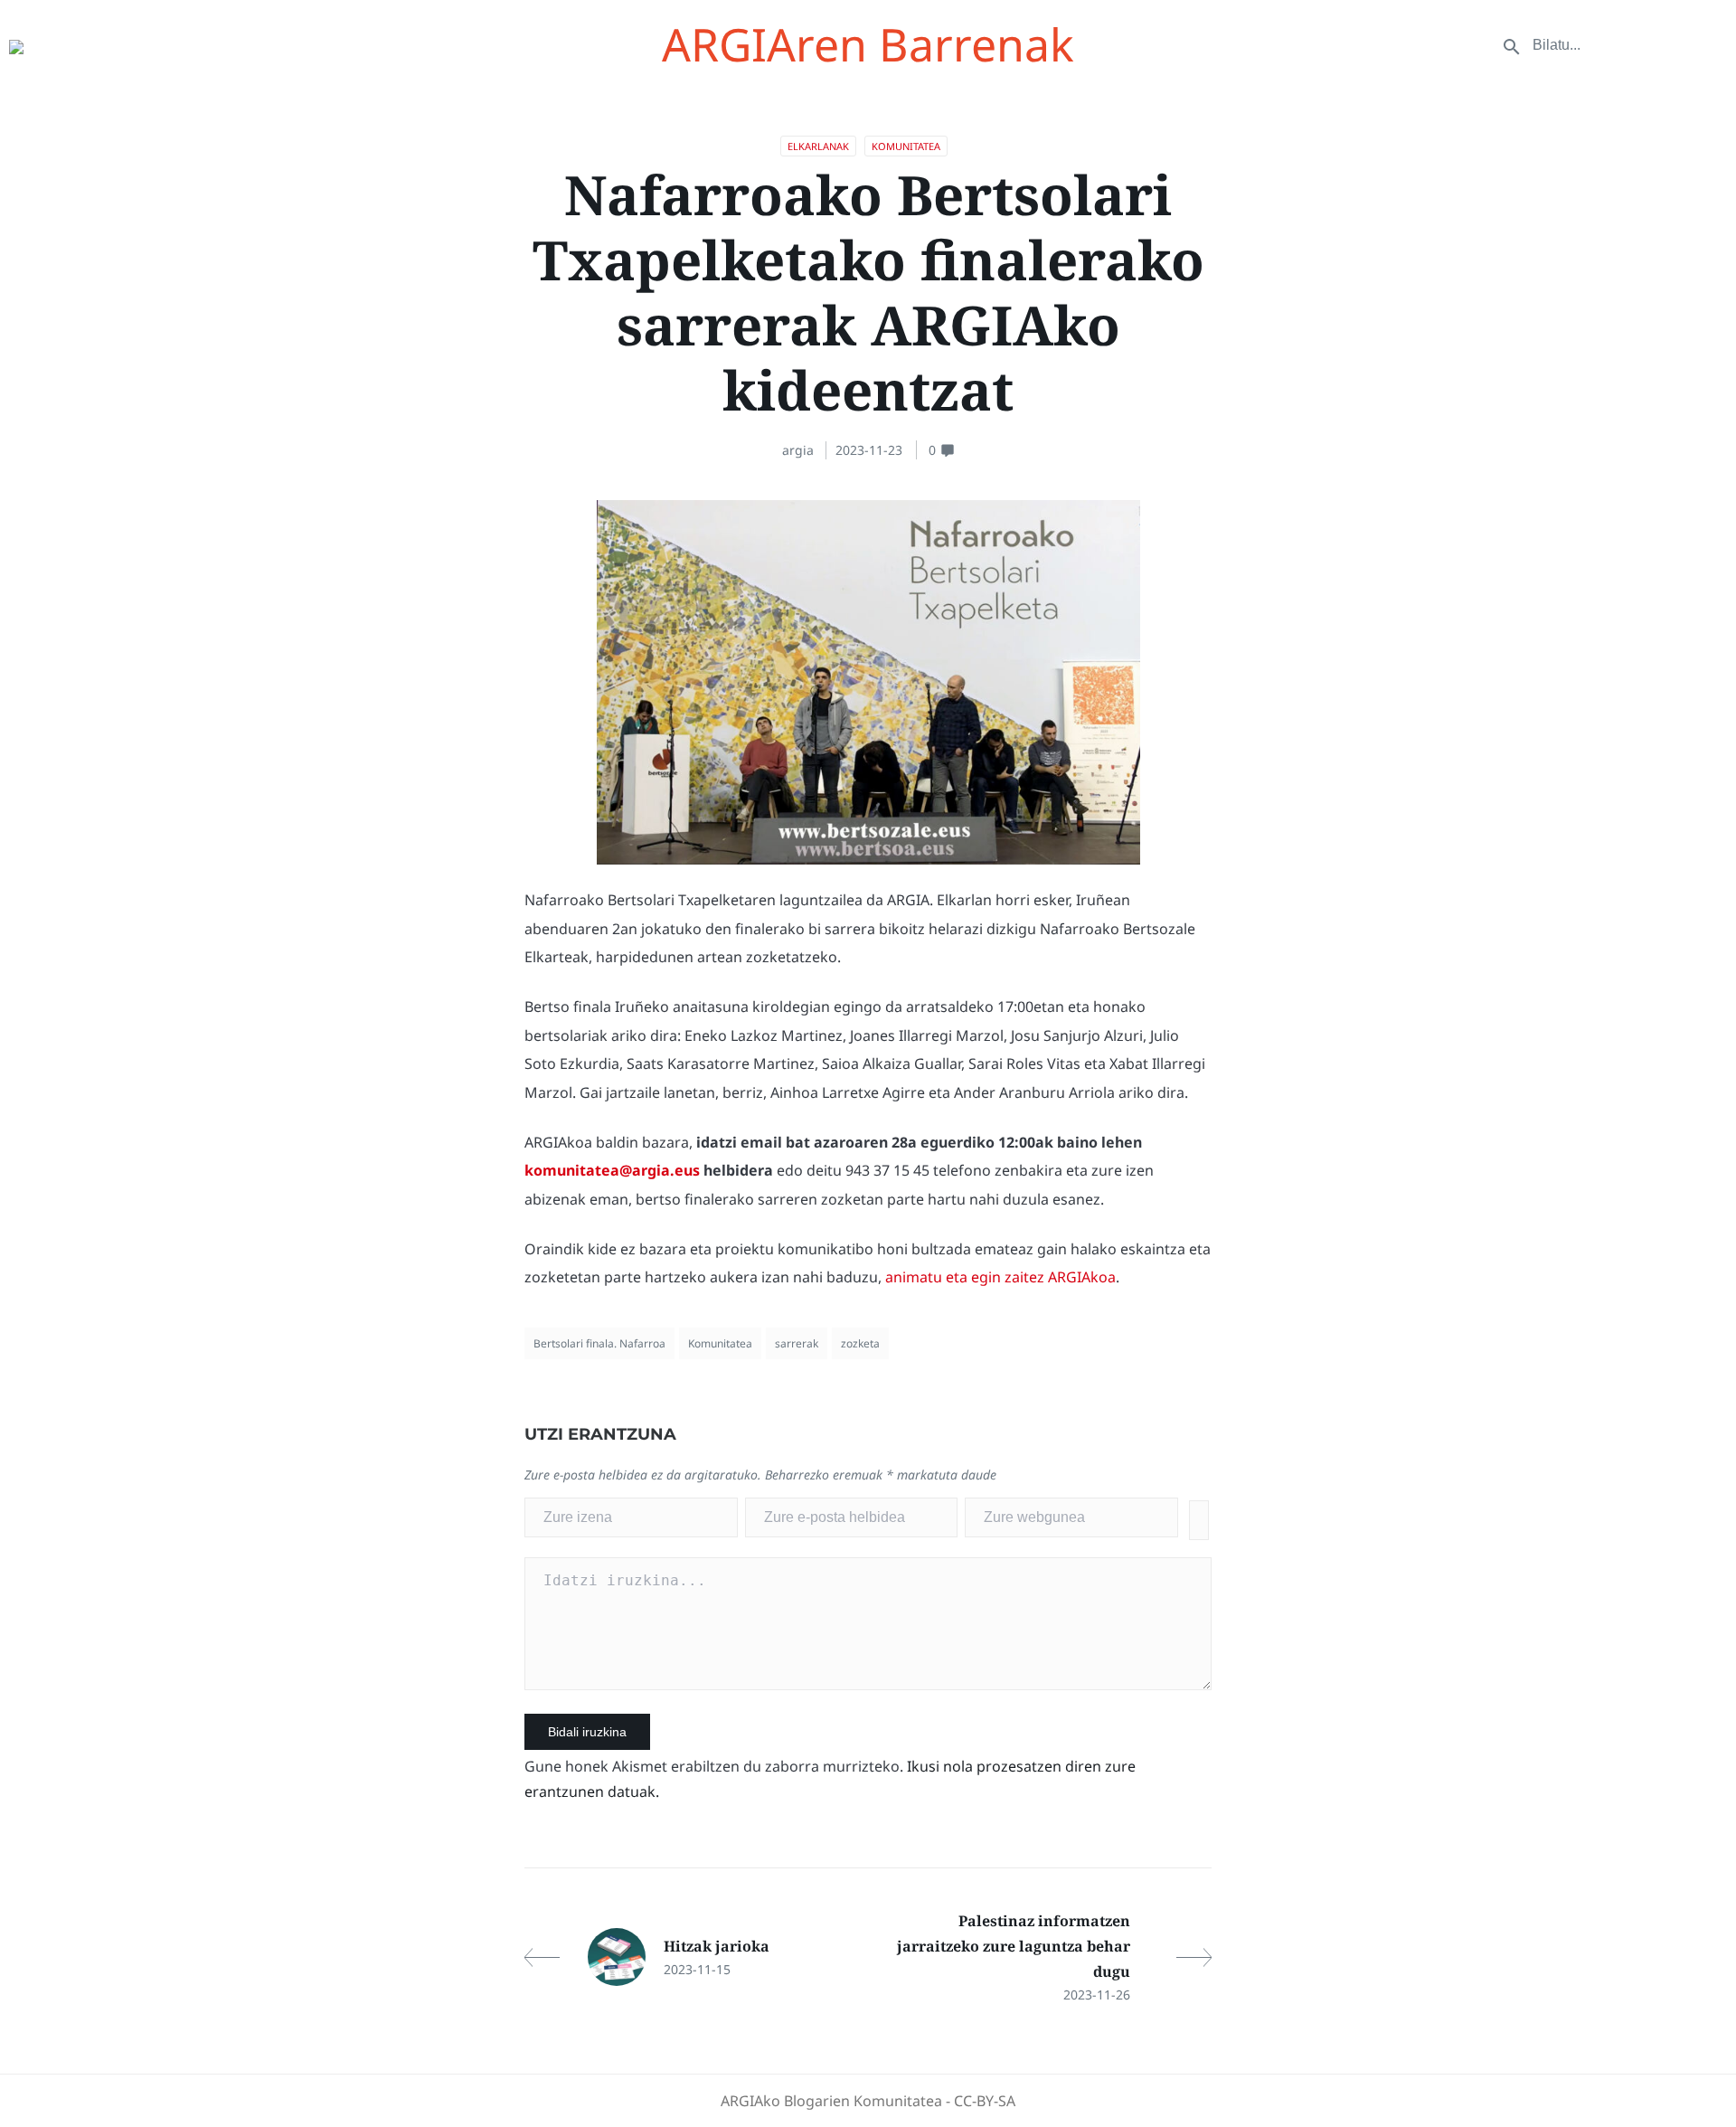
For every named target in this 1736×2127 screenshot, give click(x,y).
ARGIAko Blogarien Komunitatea (831, 2101)
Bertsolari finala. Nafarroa (599, 1343)
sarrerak (797, 1343)
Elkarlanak (818, 146)
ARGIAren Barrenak (868, 44)
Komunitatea (906, 146)
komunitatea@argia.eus (612, 1170)
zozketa (860, 1343)
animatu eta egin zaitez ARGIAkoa (1000, 1277)
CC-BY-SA (985, 2101)
